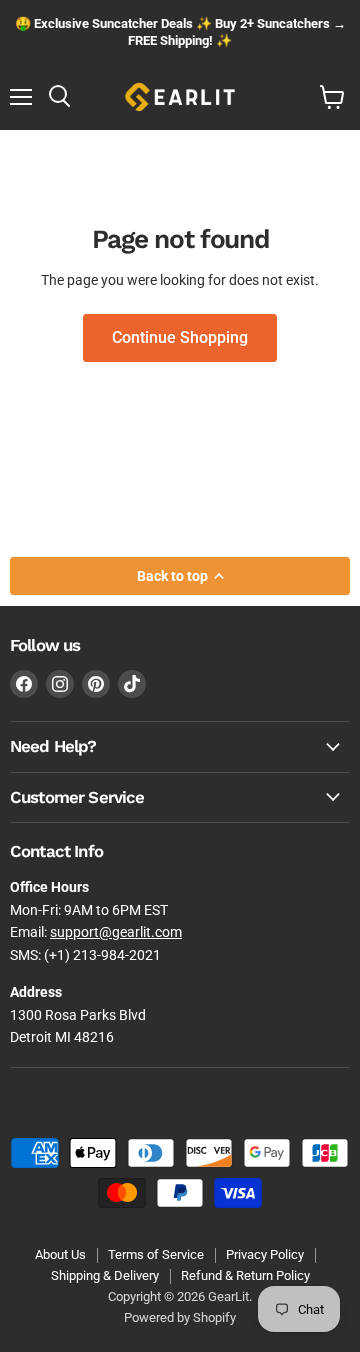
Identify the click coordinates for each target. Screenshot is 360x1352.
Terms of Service (156, 1254)
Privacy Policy (265, 1254)
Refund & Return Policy (245, 1275)
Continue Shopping (180, 337)
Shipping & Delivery (105, 1275)
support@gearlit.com (116, 932)
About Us (60, 1254)
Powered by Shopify (180, 1317)
